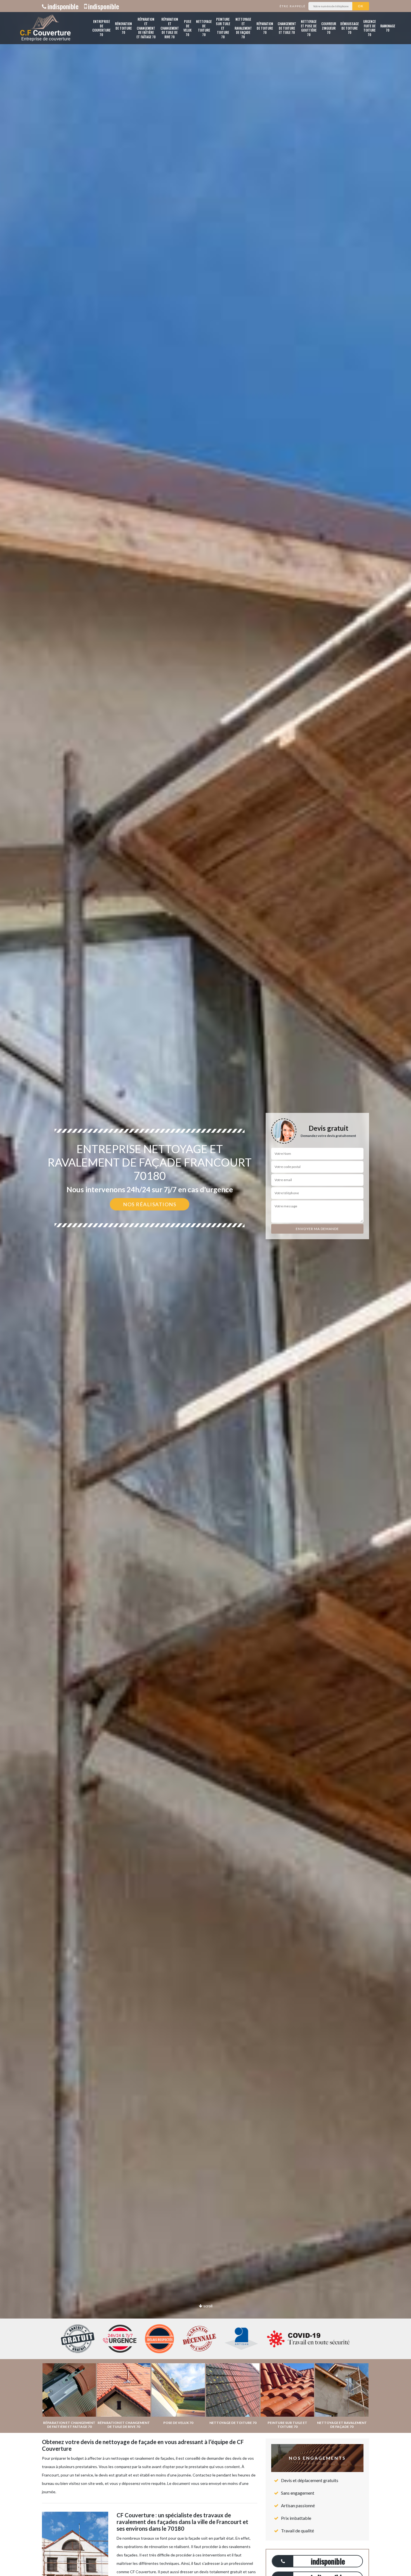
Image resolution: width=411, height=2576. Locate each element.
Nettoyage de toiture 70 (204, 28)
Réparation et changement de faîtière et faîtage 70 (146, 28)
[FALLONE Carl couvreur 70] (45, 28)
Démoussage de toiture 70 (349, 28)
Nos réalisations (150, 1204)
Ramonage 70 (388, 28)
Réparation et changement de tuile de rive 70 (170, 28)
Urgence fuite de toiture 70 (369, 28)
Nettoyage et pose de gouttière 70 (309, 28)
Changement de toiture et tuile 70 (287, 28)
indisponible (63, 6)
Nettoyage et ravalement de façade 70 (243, 28)
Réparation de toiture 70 (265, 28)
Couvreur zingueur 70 (329, 28)
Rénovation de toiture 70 (123, 28)
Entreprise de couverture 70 (101, 28)
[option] (206, 1288)
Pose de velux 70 (187, 28)
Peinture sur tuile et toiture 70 (223, 28)
